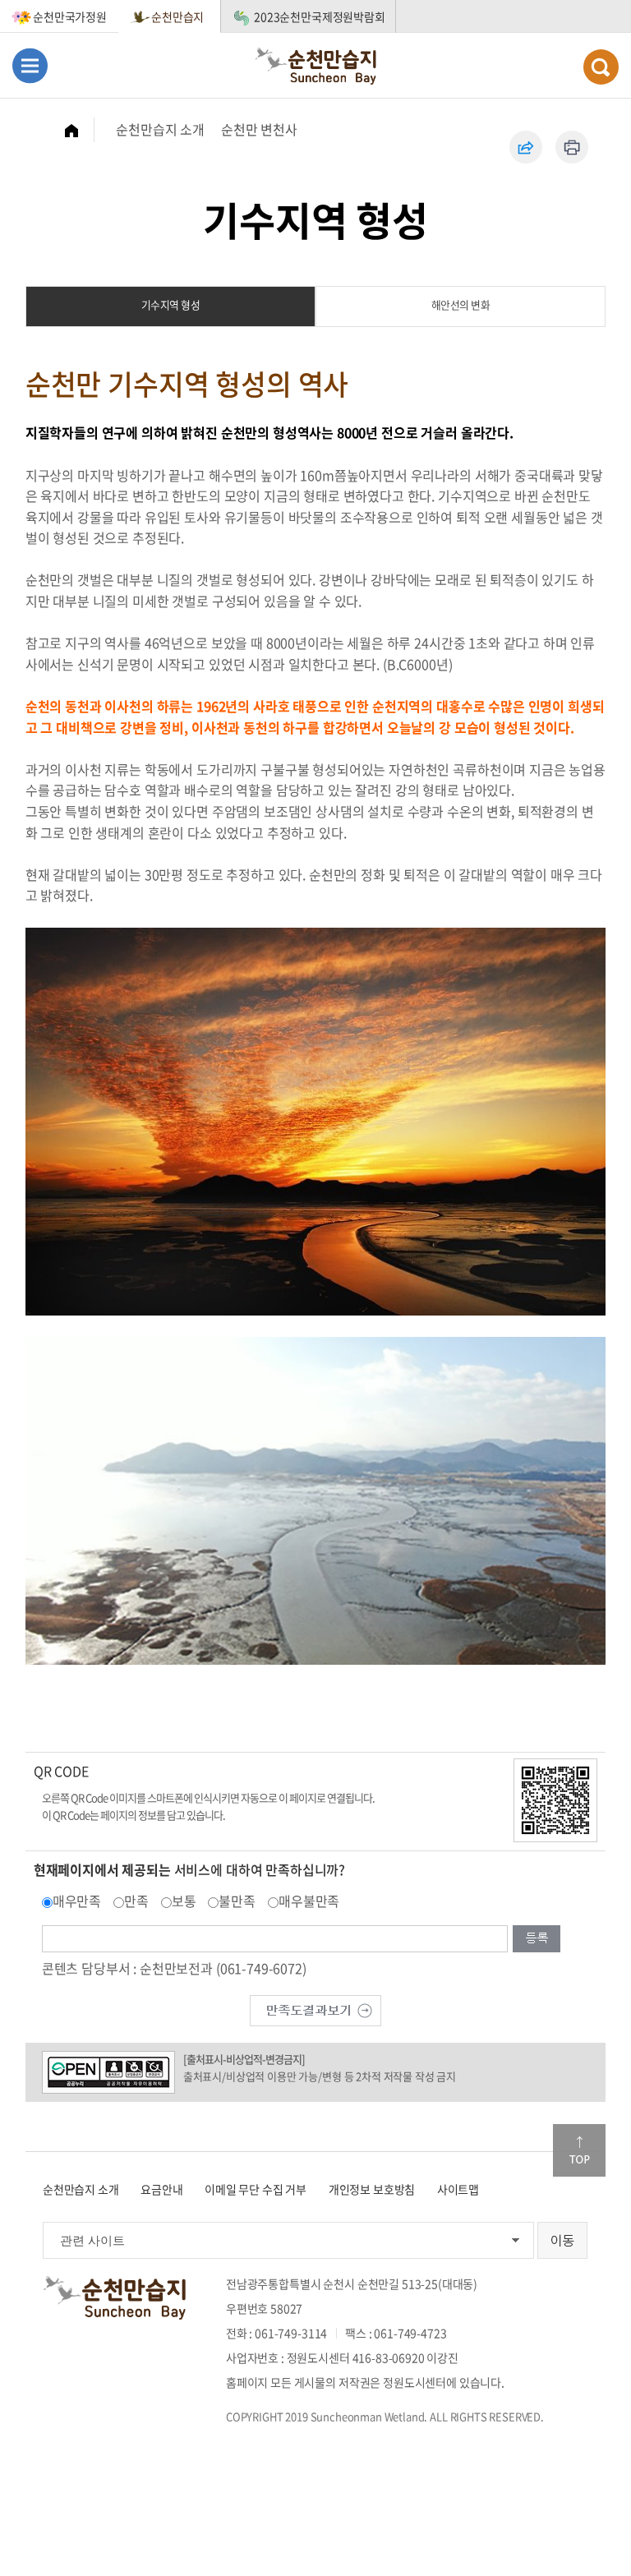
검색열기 (601, 67)
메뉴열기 (30, 65)
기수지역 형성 (171, 304)
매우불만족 (309, 1901)
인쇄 (572, 147)
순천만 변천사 (259, 129)
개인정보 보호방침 (372, 2189)
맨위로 (579, 2150)
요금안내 (161, 2189)
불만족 (237, 1901)
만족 (136, 1901)
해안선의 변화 (461, 304)
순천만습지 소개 (160, 129)
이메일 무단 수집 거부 (256, 2189)
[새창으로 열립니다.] (315, 2009)
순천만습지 (177, 16)
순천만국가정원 (70, 16)
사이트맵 (458, 2189)
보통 (184, 1901)
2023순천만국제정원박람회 (320, 16)
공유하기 (526, 147)
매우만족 (77, 1901)
